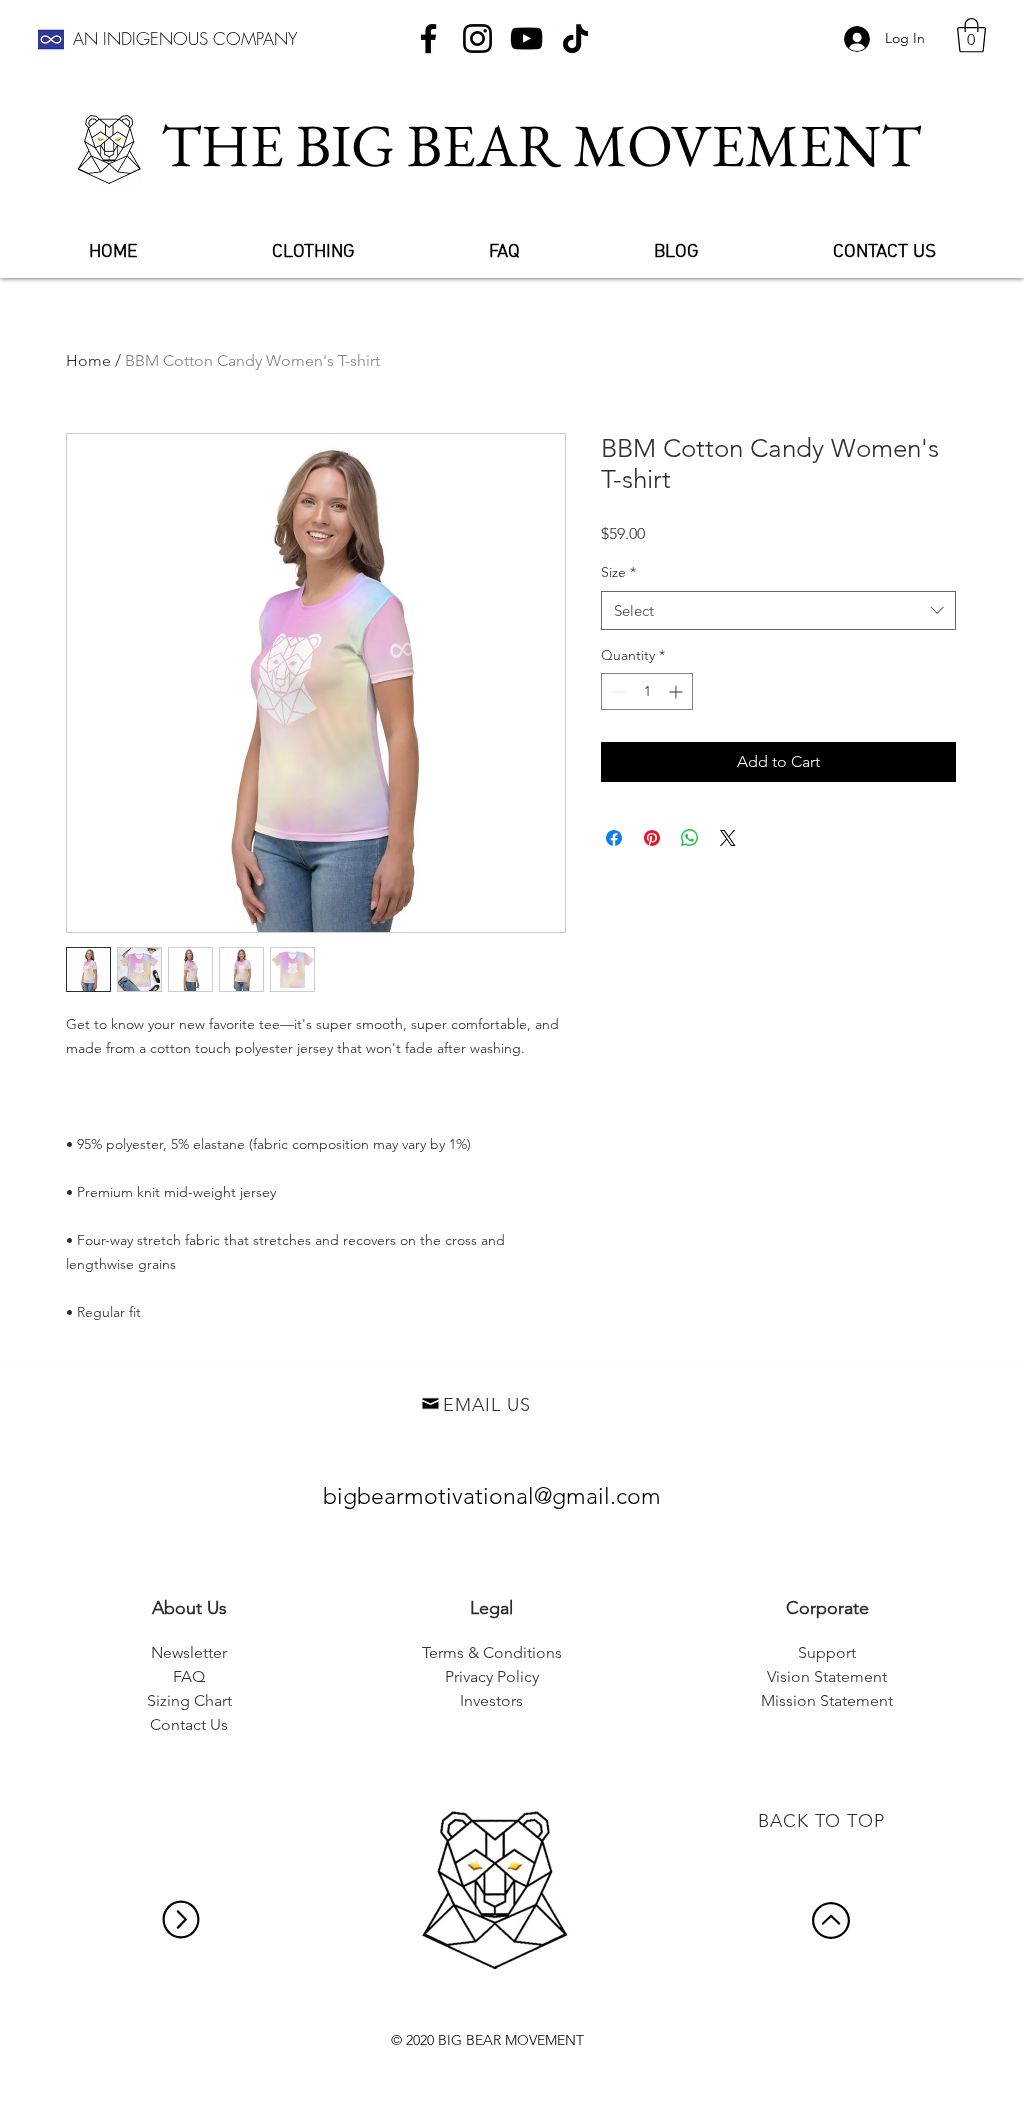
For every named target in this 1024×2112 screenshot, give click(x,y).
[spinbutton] (647, 691)
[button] (971, 35)
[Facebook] (428, 38)
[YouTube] (526, 38)
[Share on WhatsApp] (690, 838)
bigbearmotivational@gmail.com (492, 1496)
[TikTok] (575, 38)
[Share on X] (728, 838)
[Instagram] (477, 38)
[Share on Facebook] (614, 838)
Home (88, 360)
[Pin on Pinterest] (652, 838)
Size (618, 572)
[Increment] (677, 691)
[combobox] (778, 610)
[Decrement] (616, 691)
